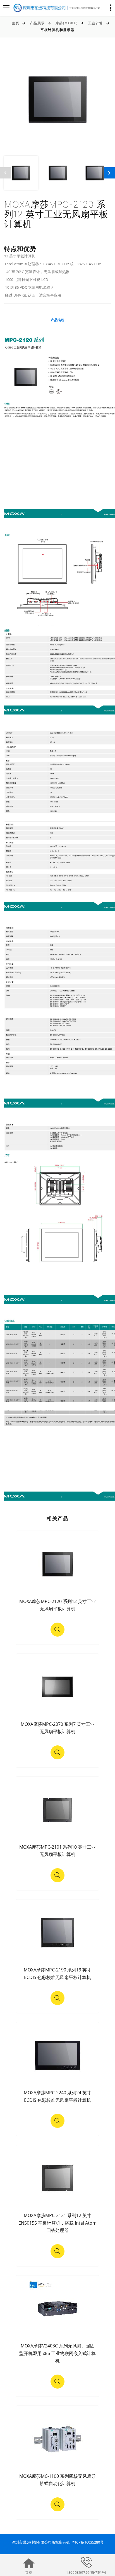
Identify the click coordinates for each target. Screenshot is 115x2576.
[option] (57, 99)
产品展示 (37, 23)
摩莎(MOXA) (67, 23)
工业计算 (96, 23)
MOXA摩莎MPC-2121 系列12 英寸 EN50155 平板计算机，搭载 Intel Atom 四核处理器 (57, 2223)
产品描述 (58, 320)
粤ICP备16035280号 (88, 2542)
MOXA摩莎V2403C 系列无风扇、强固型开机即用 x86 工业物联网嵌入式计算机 (57, 2353)
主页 (15, 23)
